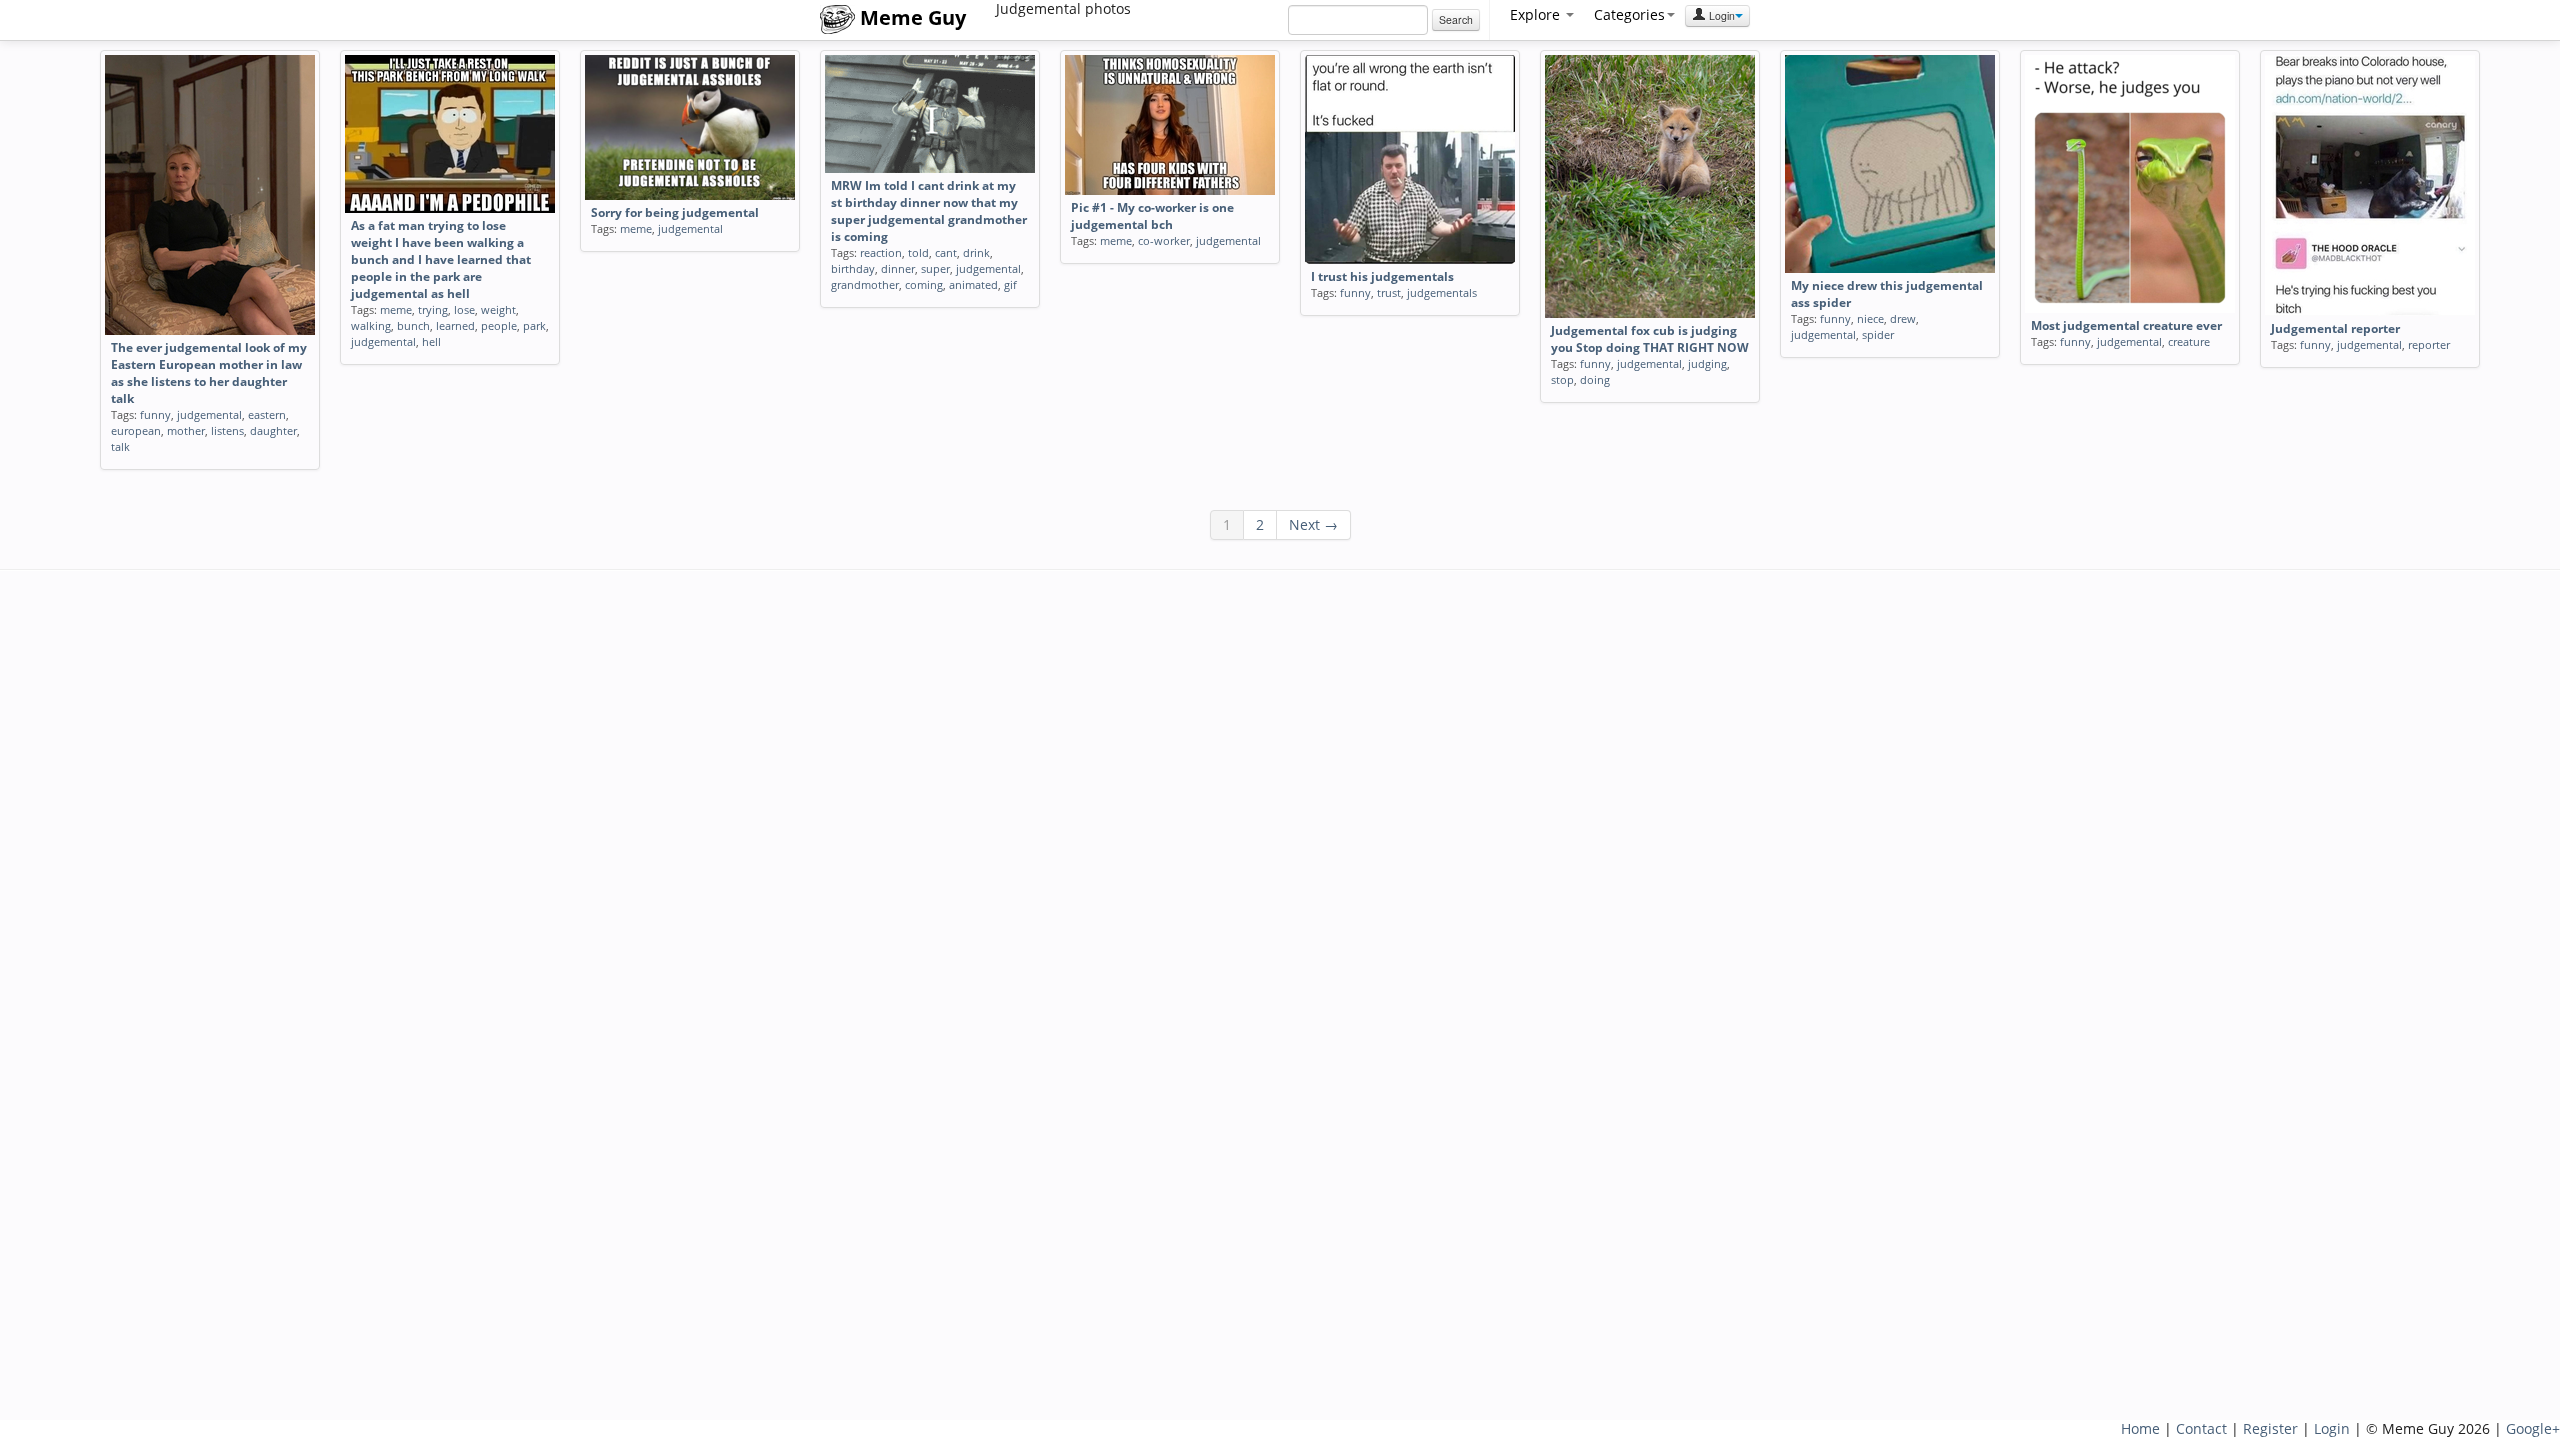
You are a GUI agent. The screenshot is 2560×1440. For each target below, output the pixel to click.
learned (455, 325)
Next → (1313, 524)
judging (1707, 363)
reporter (2429, 344)
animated (973, 284)
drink (976, 252)
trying (433, 309)
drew (1903, 318)
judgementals (1442, 292)
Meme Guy (910, 17)
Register (2270, 1428)
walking (371, 325)
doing (1595, 379)
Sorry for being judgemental (675, 212)
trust (1389, 292)
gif (1010, 284)
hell (431, 341)
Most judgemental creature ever (2126, 325)
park (534, 325)
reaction (881, 252)
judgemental (209, 414)
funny (155, 414)
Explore (1537, 14)
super (935, 268)
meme (396, 309)
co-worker (1164, 240)
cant (946, 252)
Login (1720, 15)
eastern (267, 414)
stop (1562, 379)
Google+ (2533, 1428)
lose (464, 309)
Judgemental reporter (2335, 328)
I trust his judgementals (1382, 276)
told (918, 252)
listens (227, 430)
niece (1870, 318)
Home (2140, 1428)
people (499, 325)
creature (2189, 341)
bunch (413, 325)
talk (120, 446)
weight (498, 309)
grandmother (865, 284)
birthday (853, 268)
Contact (2201, 1428)
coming (924, 284)
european (136, 430)
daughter (273, 430)
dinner (898, 268)
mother (186, 430)
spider (1878, 334)
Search (1456, 19)
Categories (1629, 14)
